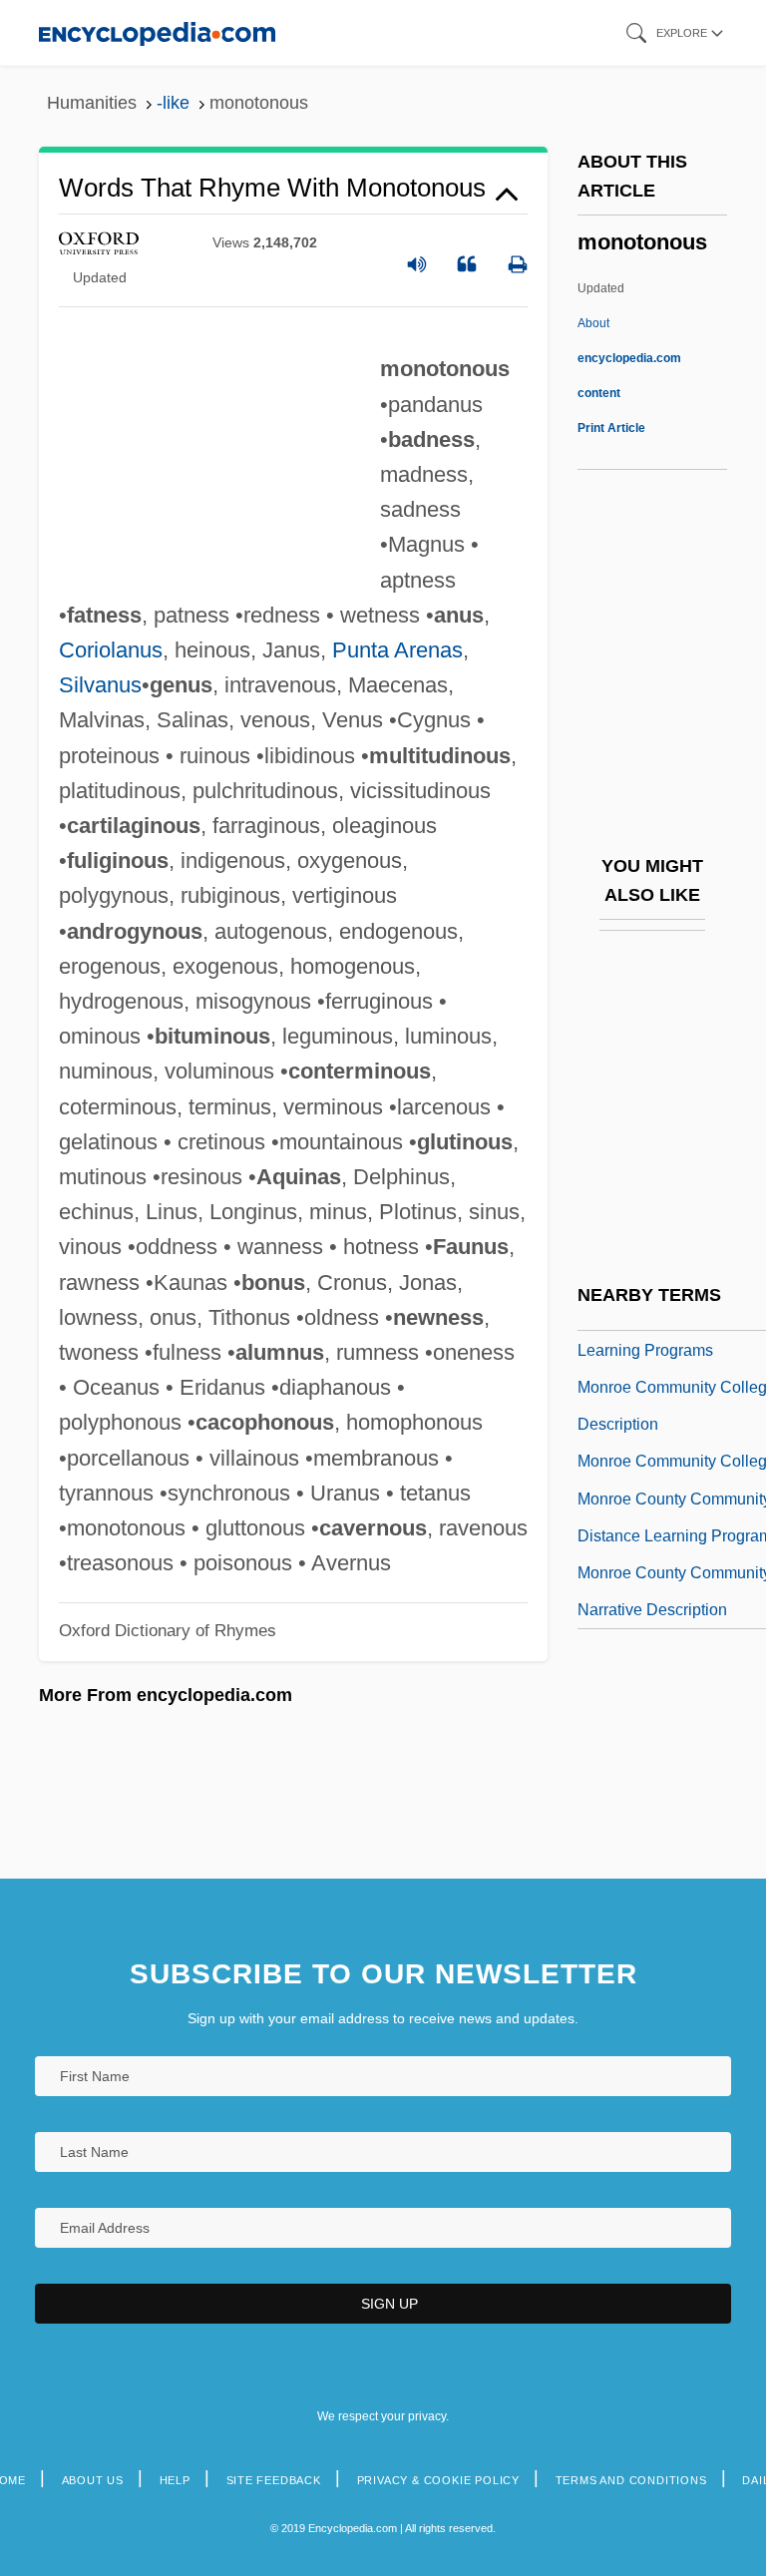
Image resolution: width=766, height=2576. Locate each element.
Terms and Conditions (631, 2480)
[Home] (157, 32)
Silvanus (100, 685)
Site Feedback (274, 2480)
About (629, 358)
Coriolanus (111, 650)
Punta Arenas (397, 650)
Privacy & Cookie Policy (438, 2480)
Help (175, 2480)
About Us (93, 2480)
